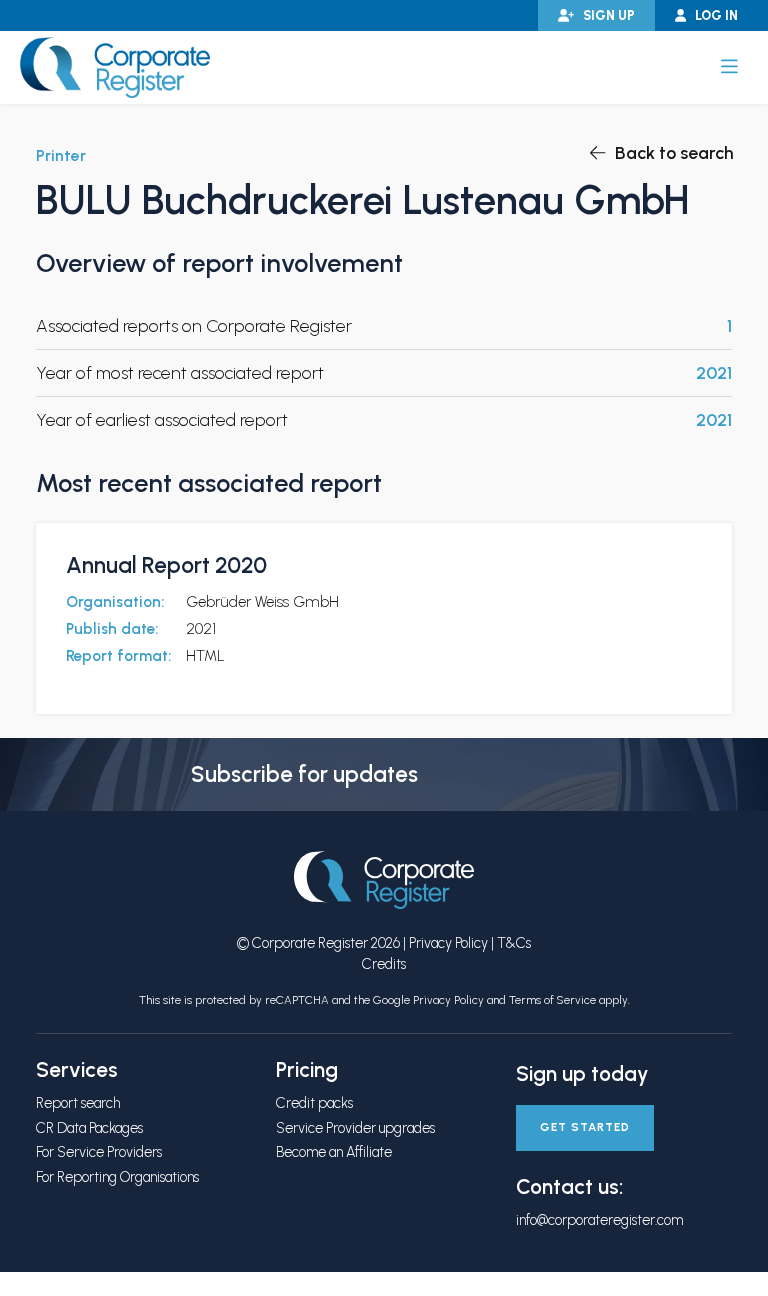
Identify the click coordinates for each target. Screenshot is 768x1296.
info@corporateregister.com (599, 1220)
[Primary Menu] (729, 67)
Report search (78, 1103)
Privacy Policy (448, 943)
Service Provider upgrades (355, 1128)
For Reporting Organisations (117, 1177)
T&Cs (514, 943)
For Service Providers (99, 1152)
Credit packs (314, 1103)
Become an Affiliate (334, 1152)
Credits (384, 964)
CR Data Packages (89, 1128)
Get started (585, 1127)
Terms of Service (552, 1000)
